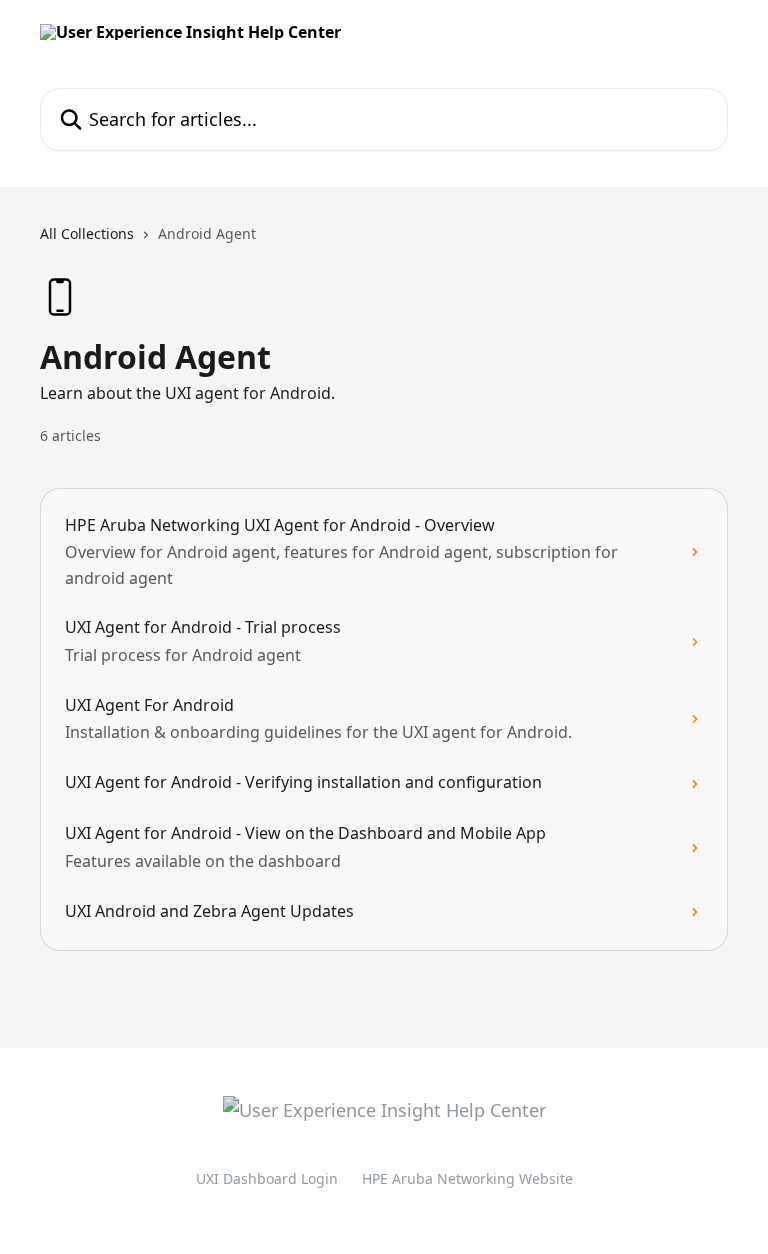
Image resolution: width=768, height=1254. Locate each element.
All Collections (87, 233)
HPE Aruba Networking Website (467, 1178)
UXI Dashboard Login (267, 1178)
